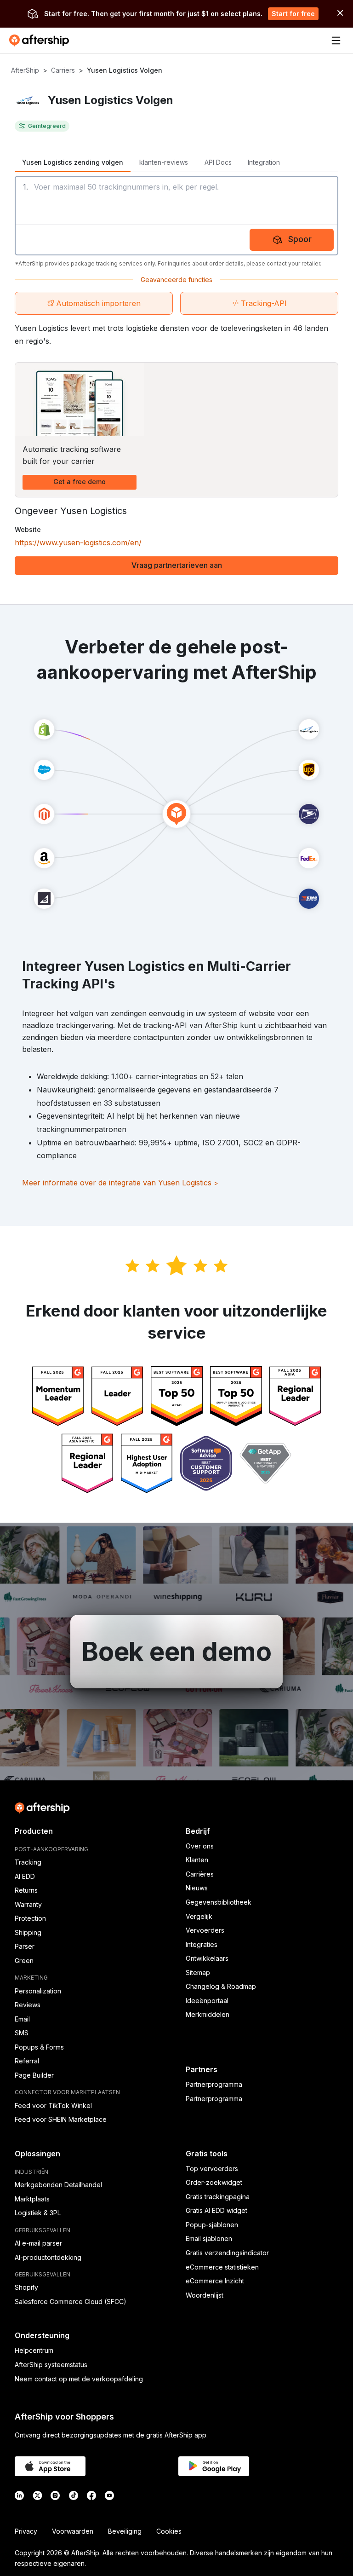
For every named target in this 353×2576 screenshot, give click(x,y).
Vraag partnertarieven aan (177, 565)
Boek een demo (176, 1652)
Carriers (63, 70)
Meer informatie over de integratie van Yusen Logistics (120, 1183)
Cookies (169, 2531)
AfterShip (25, 70)
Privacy (26, 2531)
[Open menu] (336, 40)
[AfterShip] (41, 40)
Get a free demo (80, 482)
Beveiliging (125, 2531)
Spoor (300, 239)
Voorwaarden (73, 2531)
